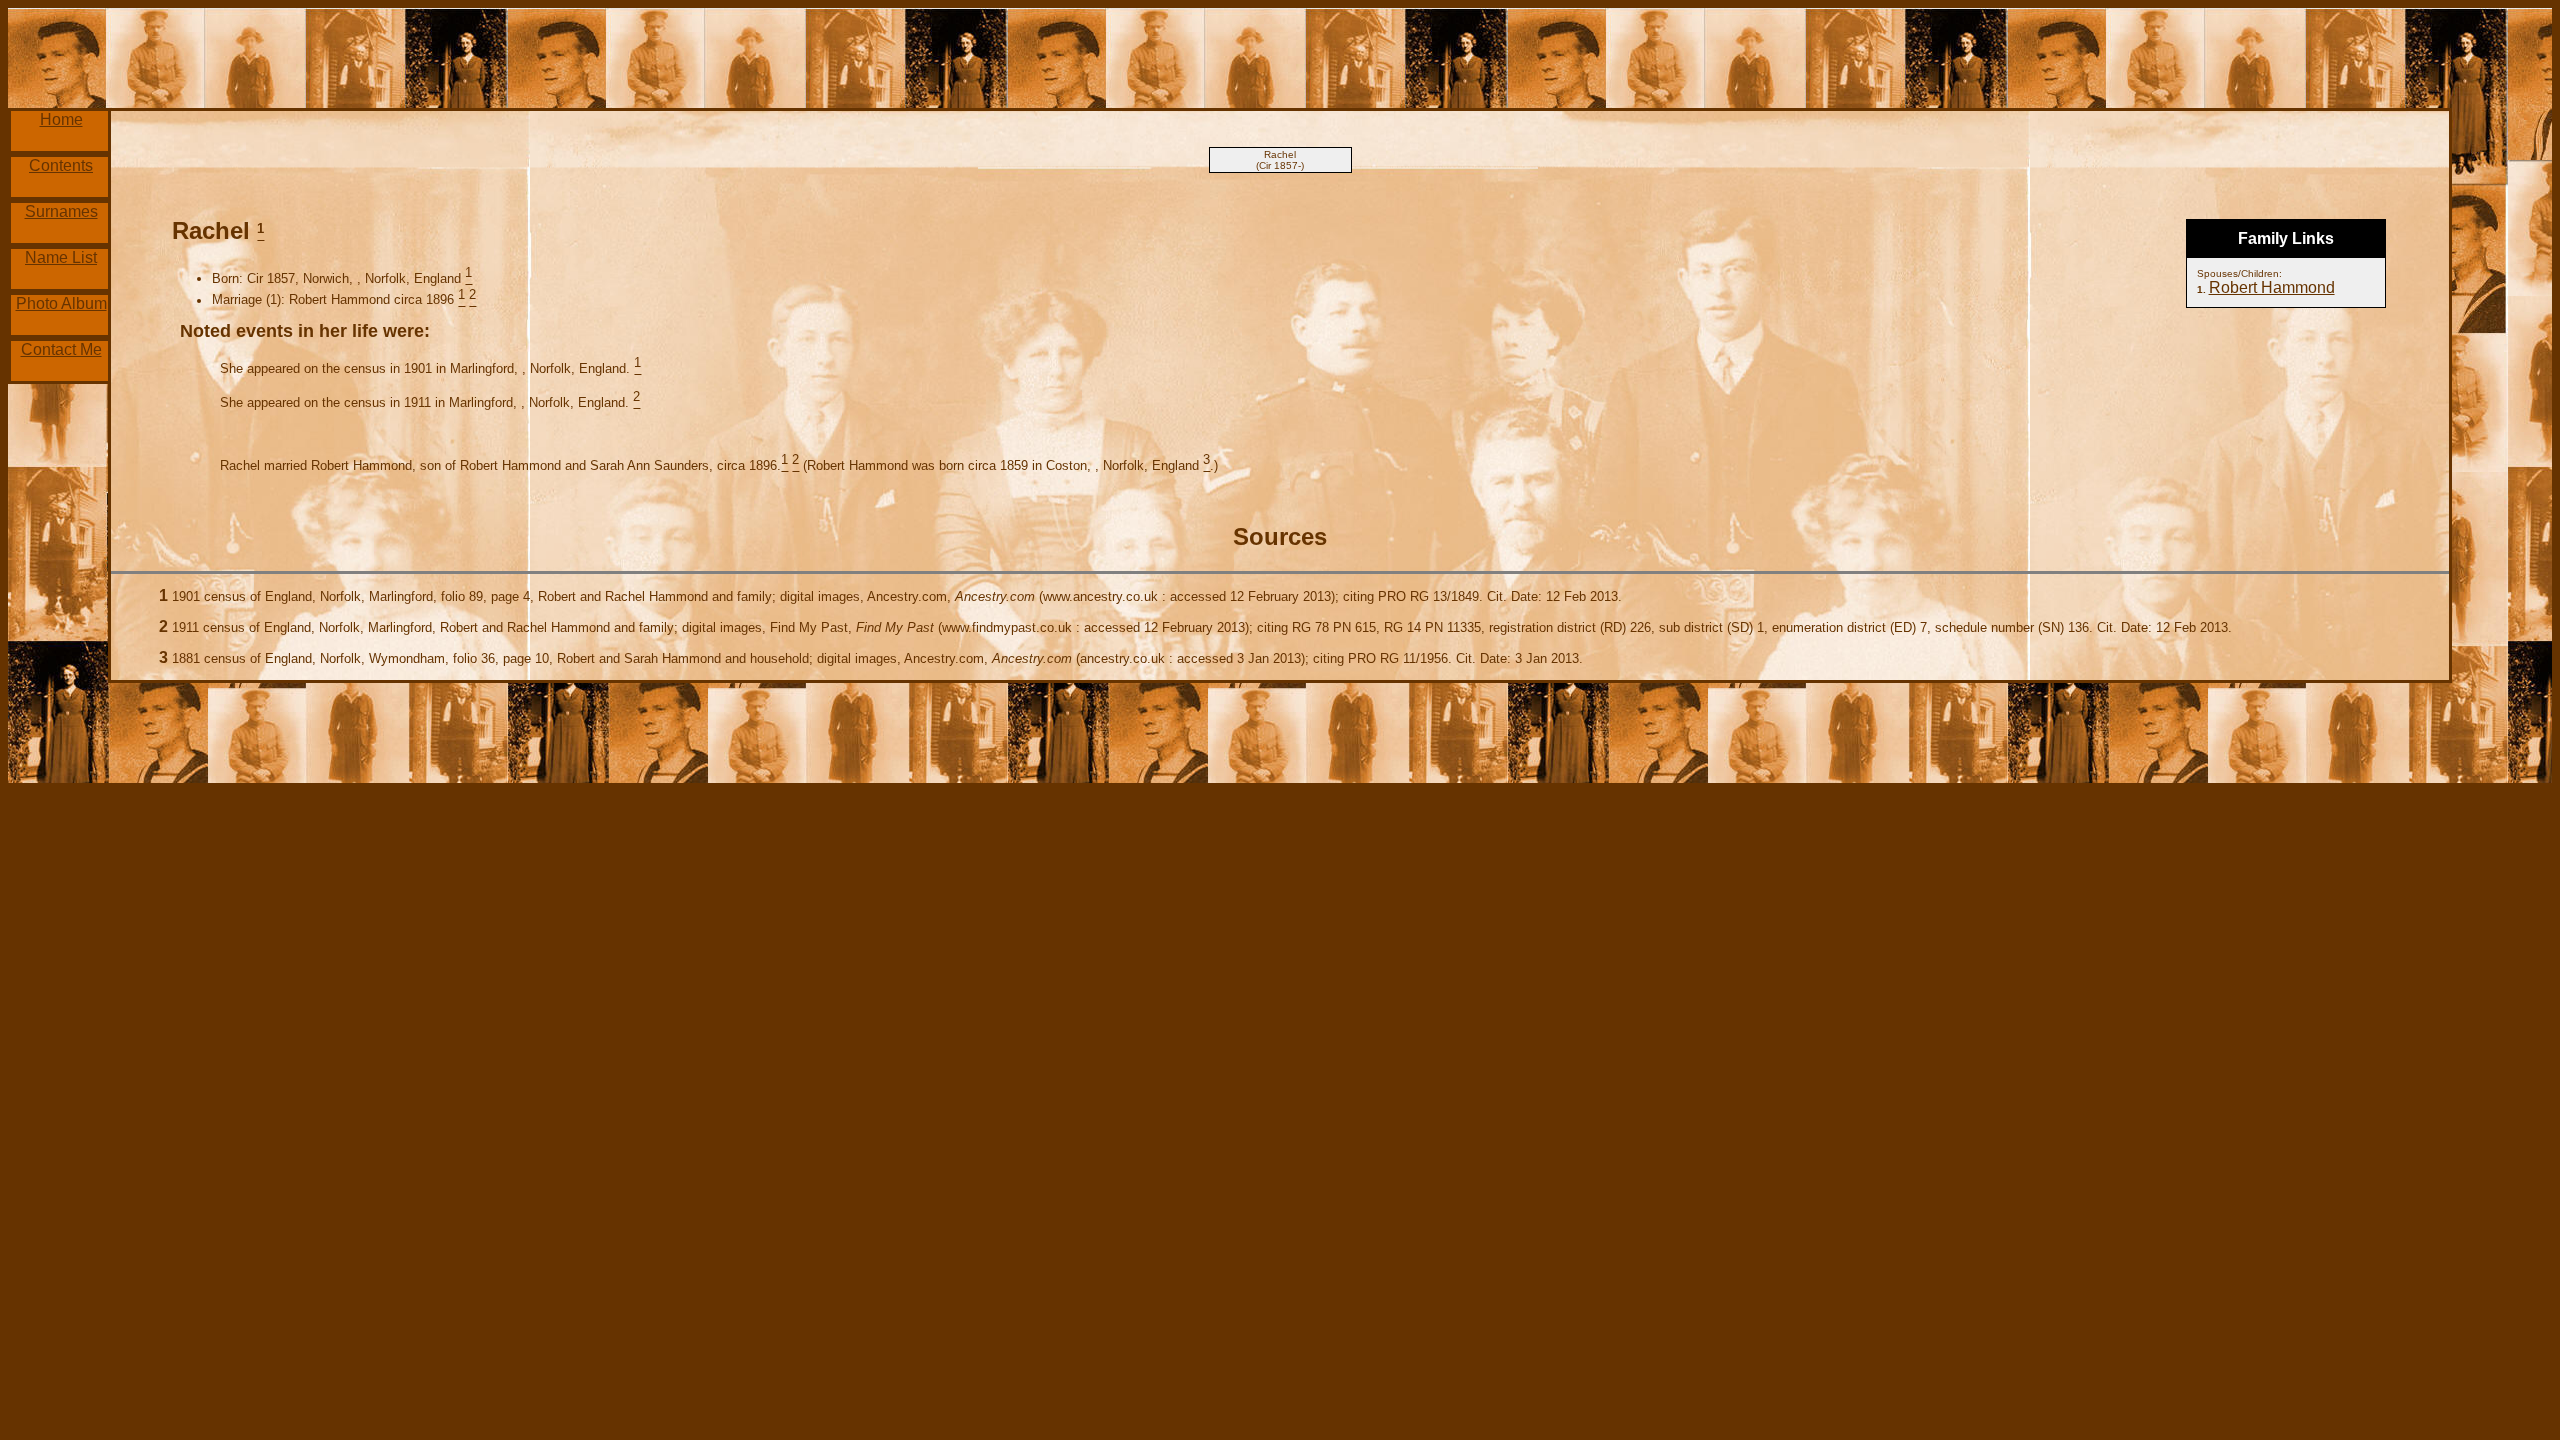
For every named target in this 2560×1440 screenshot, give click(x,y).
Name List (61, 257)
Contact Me (61, 349)
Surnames (61, 211)
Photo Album (61, 303)
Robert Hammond (2272, 287)
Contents (61, 165)
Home (61, 119)
